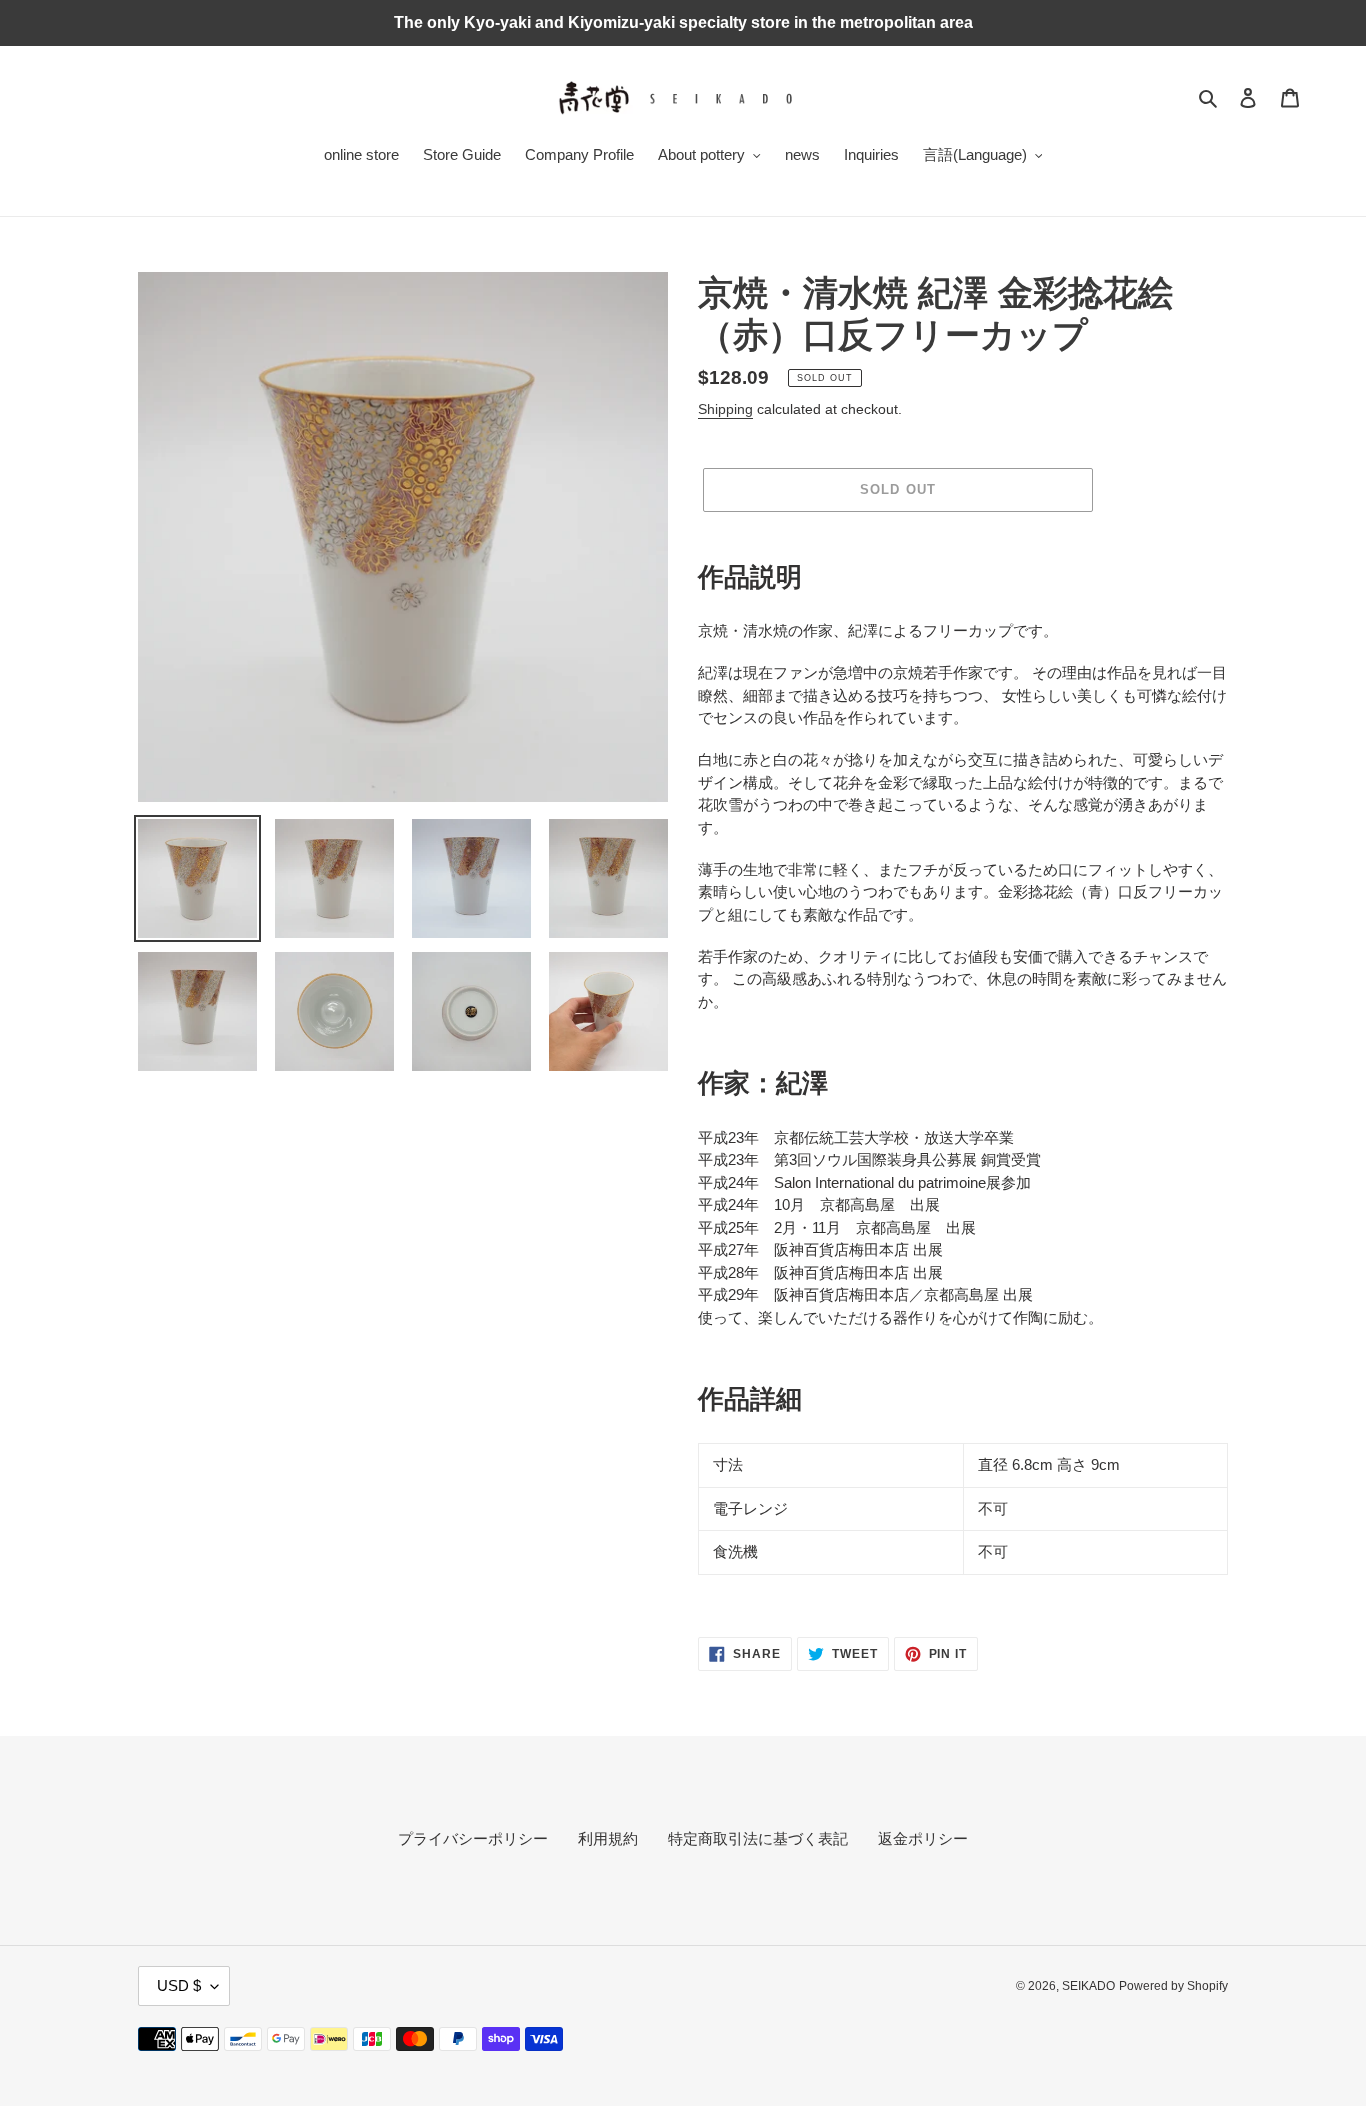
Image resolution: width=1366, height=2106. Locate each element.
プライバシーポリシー (473, 1838)
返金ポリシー (923, 1838)
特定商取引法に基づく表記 (758, 1838)
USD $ (179, 1985)
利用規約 (608, 1838)
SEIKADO (1088, 1986)
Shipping (725, 409)
